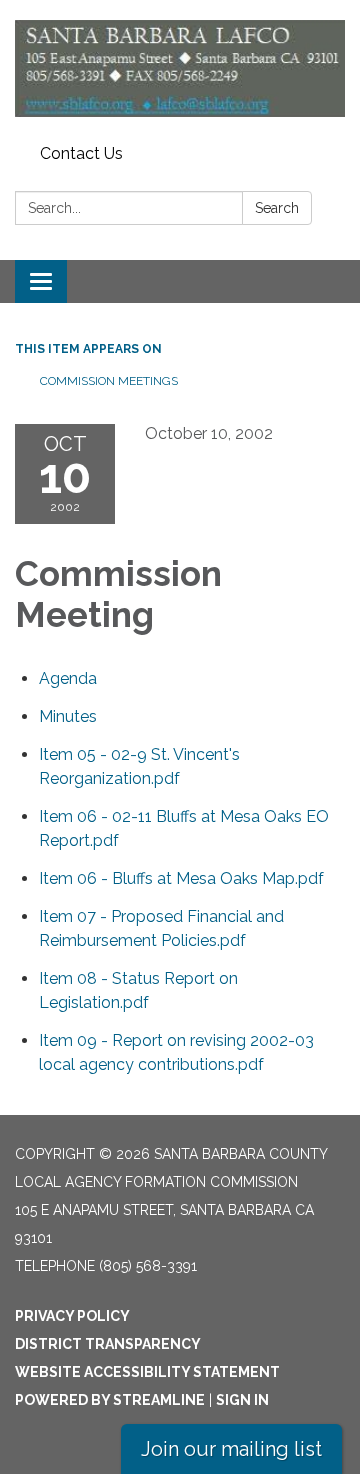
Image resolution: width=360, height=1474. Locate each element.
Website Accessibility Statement (147, 1372)
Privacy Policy (72, 1316)
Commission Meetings (109, 381)
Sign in (242, 1400)
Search (277, 208)
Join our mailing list (231, 1449)
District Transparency (108, 1344)
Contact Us (81, 153)
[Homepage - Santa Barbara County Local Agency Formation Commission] (180, 68)
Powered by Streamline (110, 1400)
